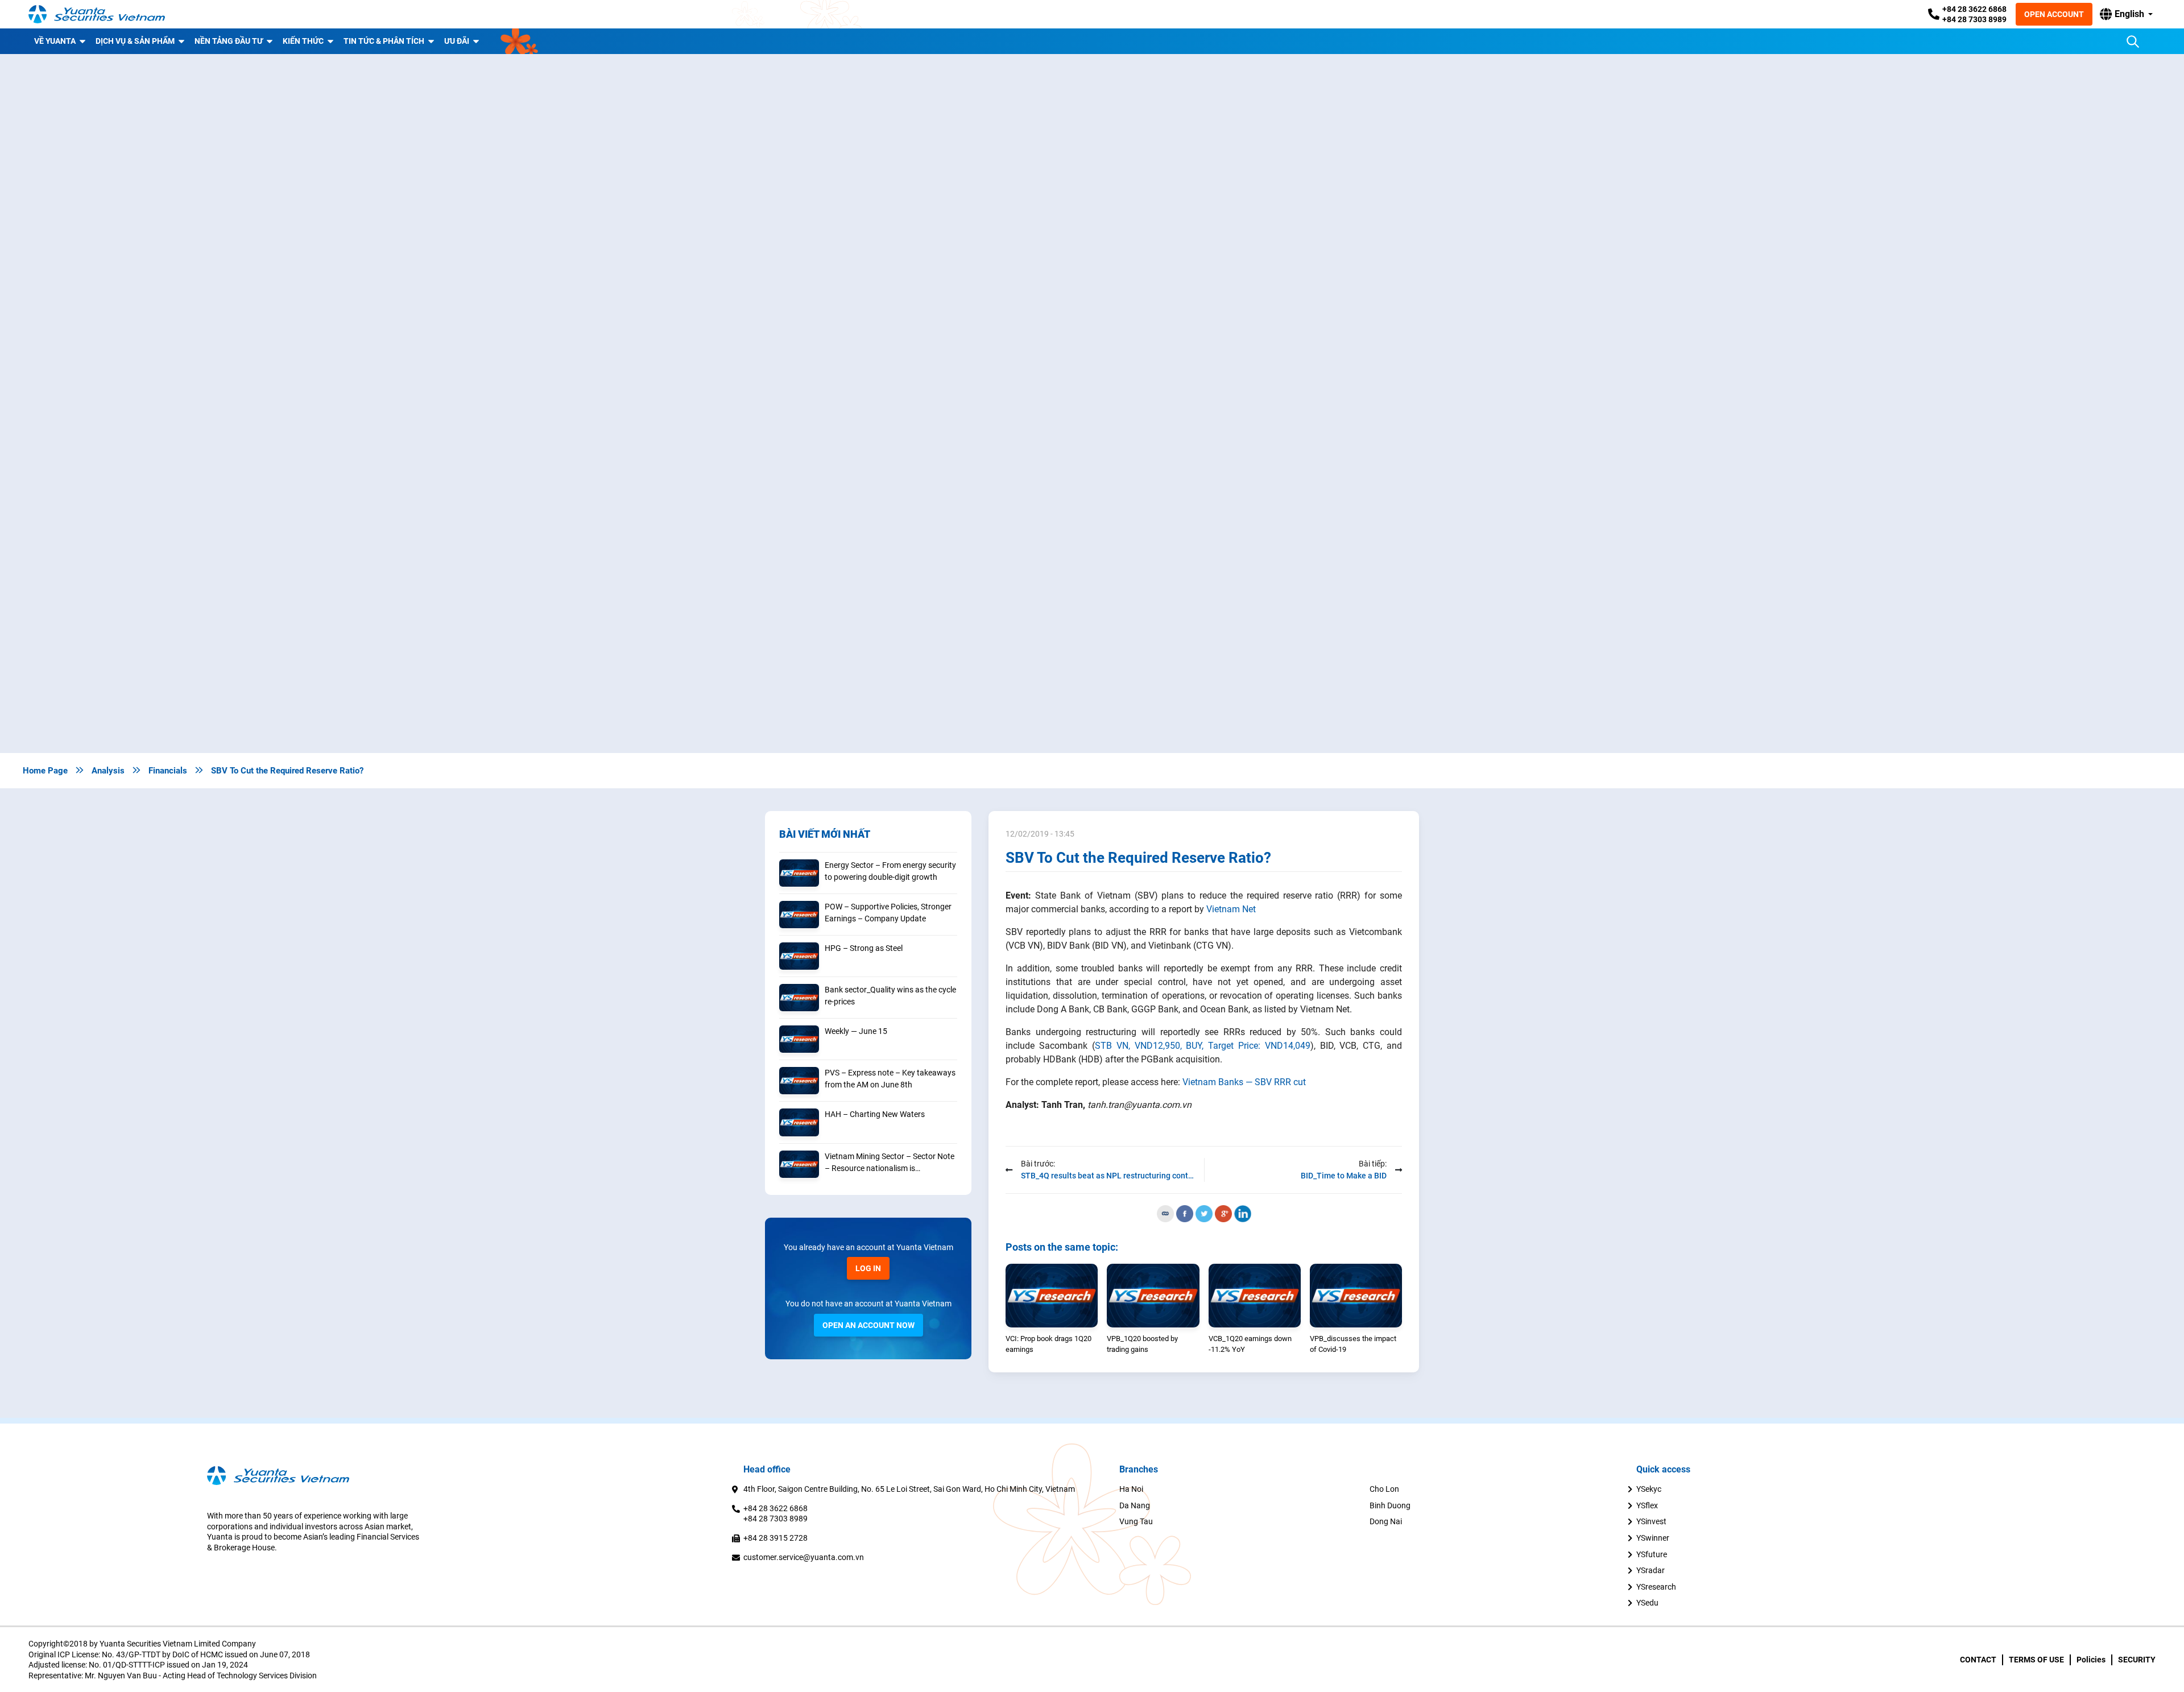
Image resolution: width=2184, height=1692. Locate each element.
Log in (868, 1268)
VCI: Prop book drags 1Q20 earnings (1048, 1344)
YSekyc (1649, 1489)
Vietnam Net (1231, 909)
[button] (2126, 14)
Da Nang (1135, 1505)
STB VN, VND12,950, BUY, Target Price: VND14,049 (1203, 1046)
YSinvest (1651, 1521)
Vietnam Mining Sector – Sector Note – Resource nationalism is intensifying (890, 1163)
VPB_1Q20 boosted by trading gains (1142, 1344)
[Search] (2133, 42)
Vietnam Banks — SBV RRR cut (1244, 1082)
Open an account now (868, 1325)
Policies (2091, 1660)
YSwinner (1653, 1538)
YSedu (1647, 1603)
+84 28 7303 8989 (1974, 19)
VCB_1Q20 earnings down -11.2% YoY (1250, 1344)
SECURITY (2137, 1660)
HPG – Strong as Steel (864, 948)
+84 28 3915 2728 (775, 1538)
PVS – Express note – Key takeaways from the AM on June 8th (890, 1079)
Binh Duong (1390, 1505)
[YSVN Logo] (97, 14)
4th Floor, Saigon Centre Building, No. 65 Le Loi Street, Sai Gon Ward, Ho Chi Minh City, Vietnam (909, 1489)
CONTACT (1978, 1660)
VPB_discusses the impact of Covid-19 (1353, 1344)
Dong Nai (1386, 1521)
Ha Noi (1131, 1489)
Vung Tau (1136, 1521)
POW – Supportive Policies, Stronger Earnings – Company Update (888, 913)
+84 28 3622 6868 (1974, 9)
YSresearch (1656, 1587)
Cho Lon (1384, 1489)
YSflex (1647, 1505)
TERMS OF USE (2036, 1660)
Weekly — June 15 (856, 1031)
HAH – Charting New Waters (875, 1114)
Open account (2054, 14)
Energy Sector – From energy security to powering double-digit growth (890, 871)
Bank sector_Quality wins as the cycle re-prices (890, 996)
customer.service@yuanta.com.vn (804, 1557)
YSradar (1651, 1570)
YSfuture (1652, 1554)
